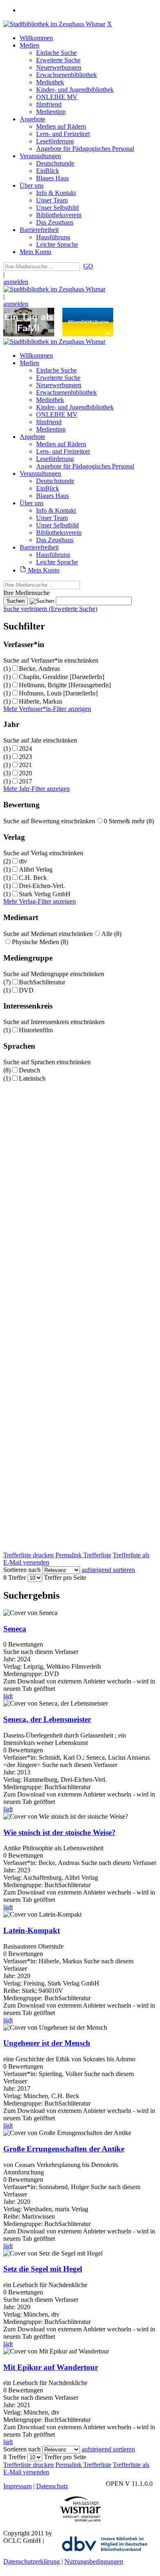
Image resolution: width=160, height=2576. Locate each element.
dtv (23, 861)
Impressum (17, 2486)
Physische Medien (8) (40, 942)
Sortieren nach (22, 1570)
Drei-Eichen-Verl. (42, 886)
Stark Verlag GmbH (45, 894)
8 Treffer (15, 1578)
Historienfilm (36, 1030)
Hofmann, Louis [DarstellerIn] (58, 693)
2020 (25, 773)
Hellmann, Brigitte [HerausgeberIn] (65, 685)
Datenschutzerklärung (32, 2561)
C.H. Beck (33, 878)
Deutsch (30, 1070)
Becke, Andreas (39, 669)
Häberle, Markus (41, 701)
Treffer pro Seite (65, 1578)
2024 (25, 748)
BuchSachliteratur (42, 982)
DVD (26, 990)
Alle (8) (111, 934)
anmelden (16, 282)
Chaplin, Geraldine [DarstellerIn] (62, 677)
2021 (25, 765)
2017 (25, 781)
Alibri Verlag (36, 869)
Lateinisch (32, 1078)
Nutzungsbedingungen (94, 2561)
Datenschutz (52, 2486)
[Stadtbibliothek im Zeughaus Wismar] (54, 24)
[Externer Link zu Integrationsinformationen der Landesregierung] (88, 334)
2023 (25, 757)
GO (88, 266)
